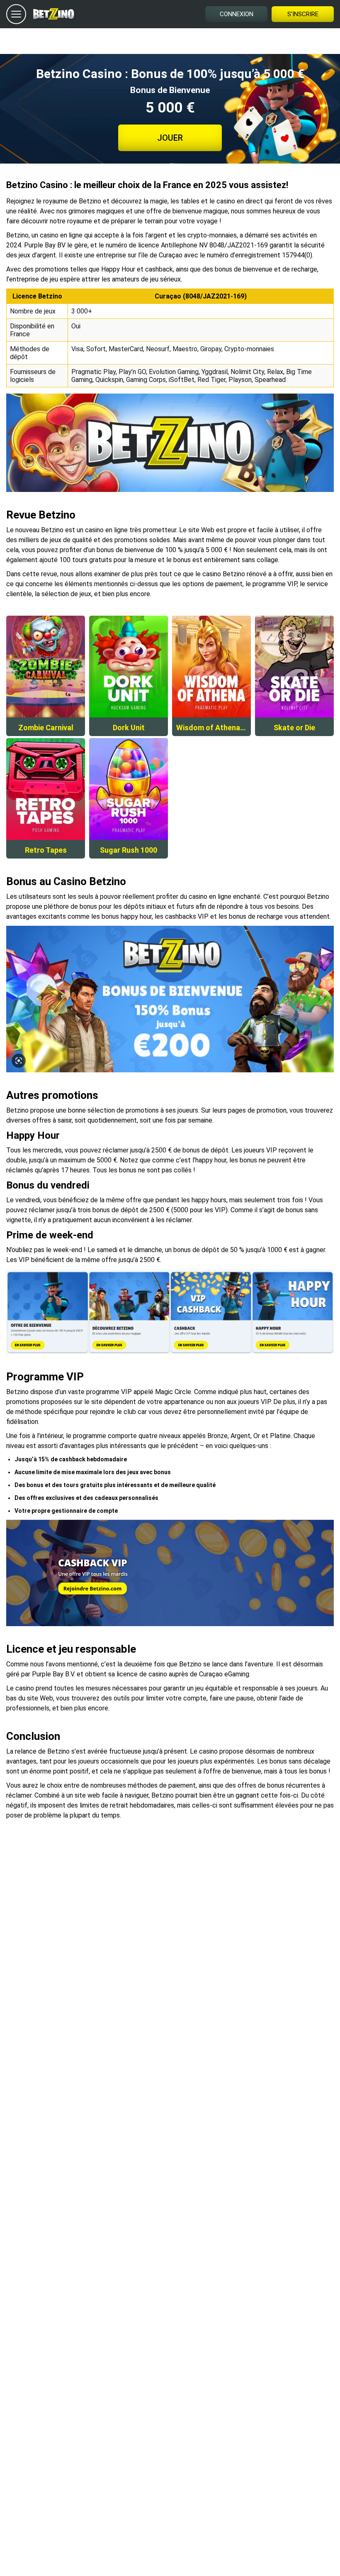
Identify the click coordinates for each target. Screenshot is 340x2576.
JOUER (170, 138)
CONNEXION (237, 14)
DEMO (46, 647)
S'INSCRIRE (303, 14)
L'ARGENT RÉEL (46, 684)
